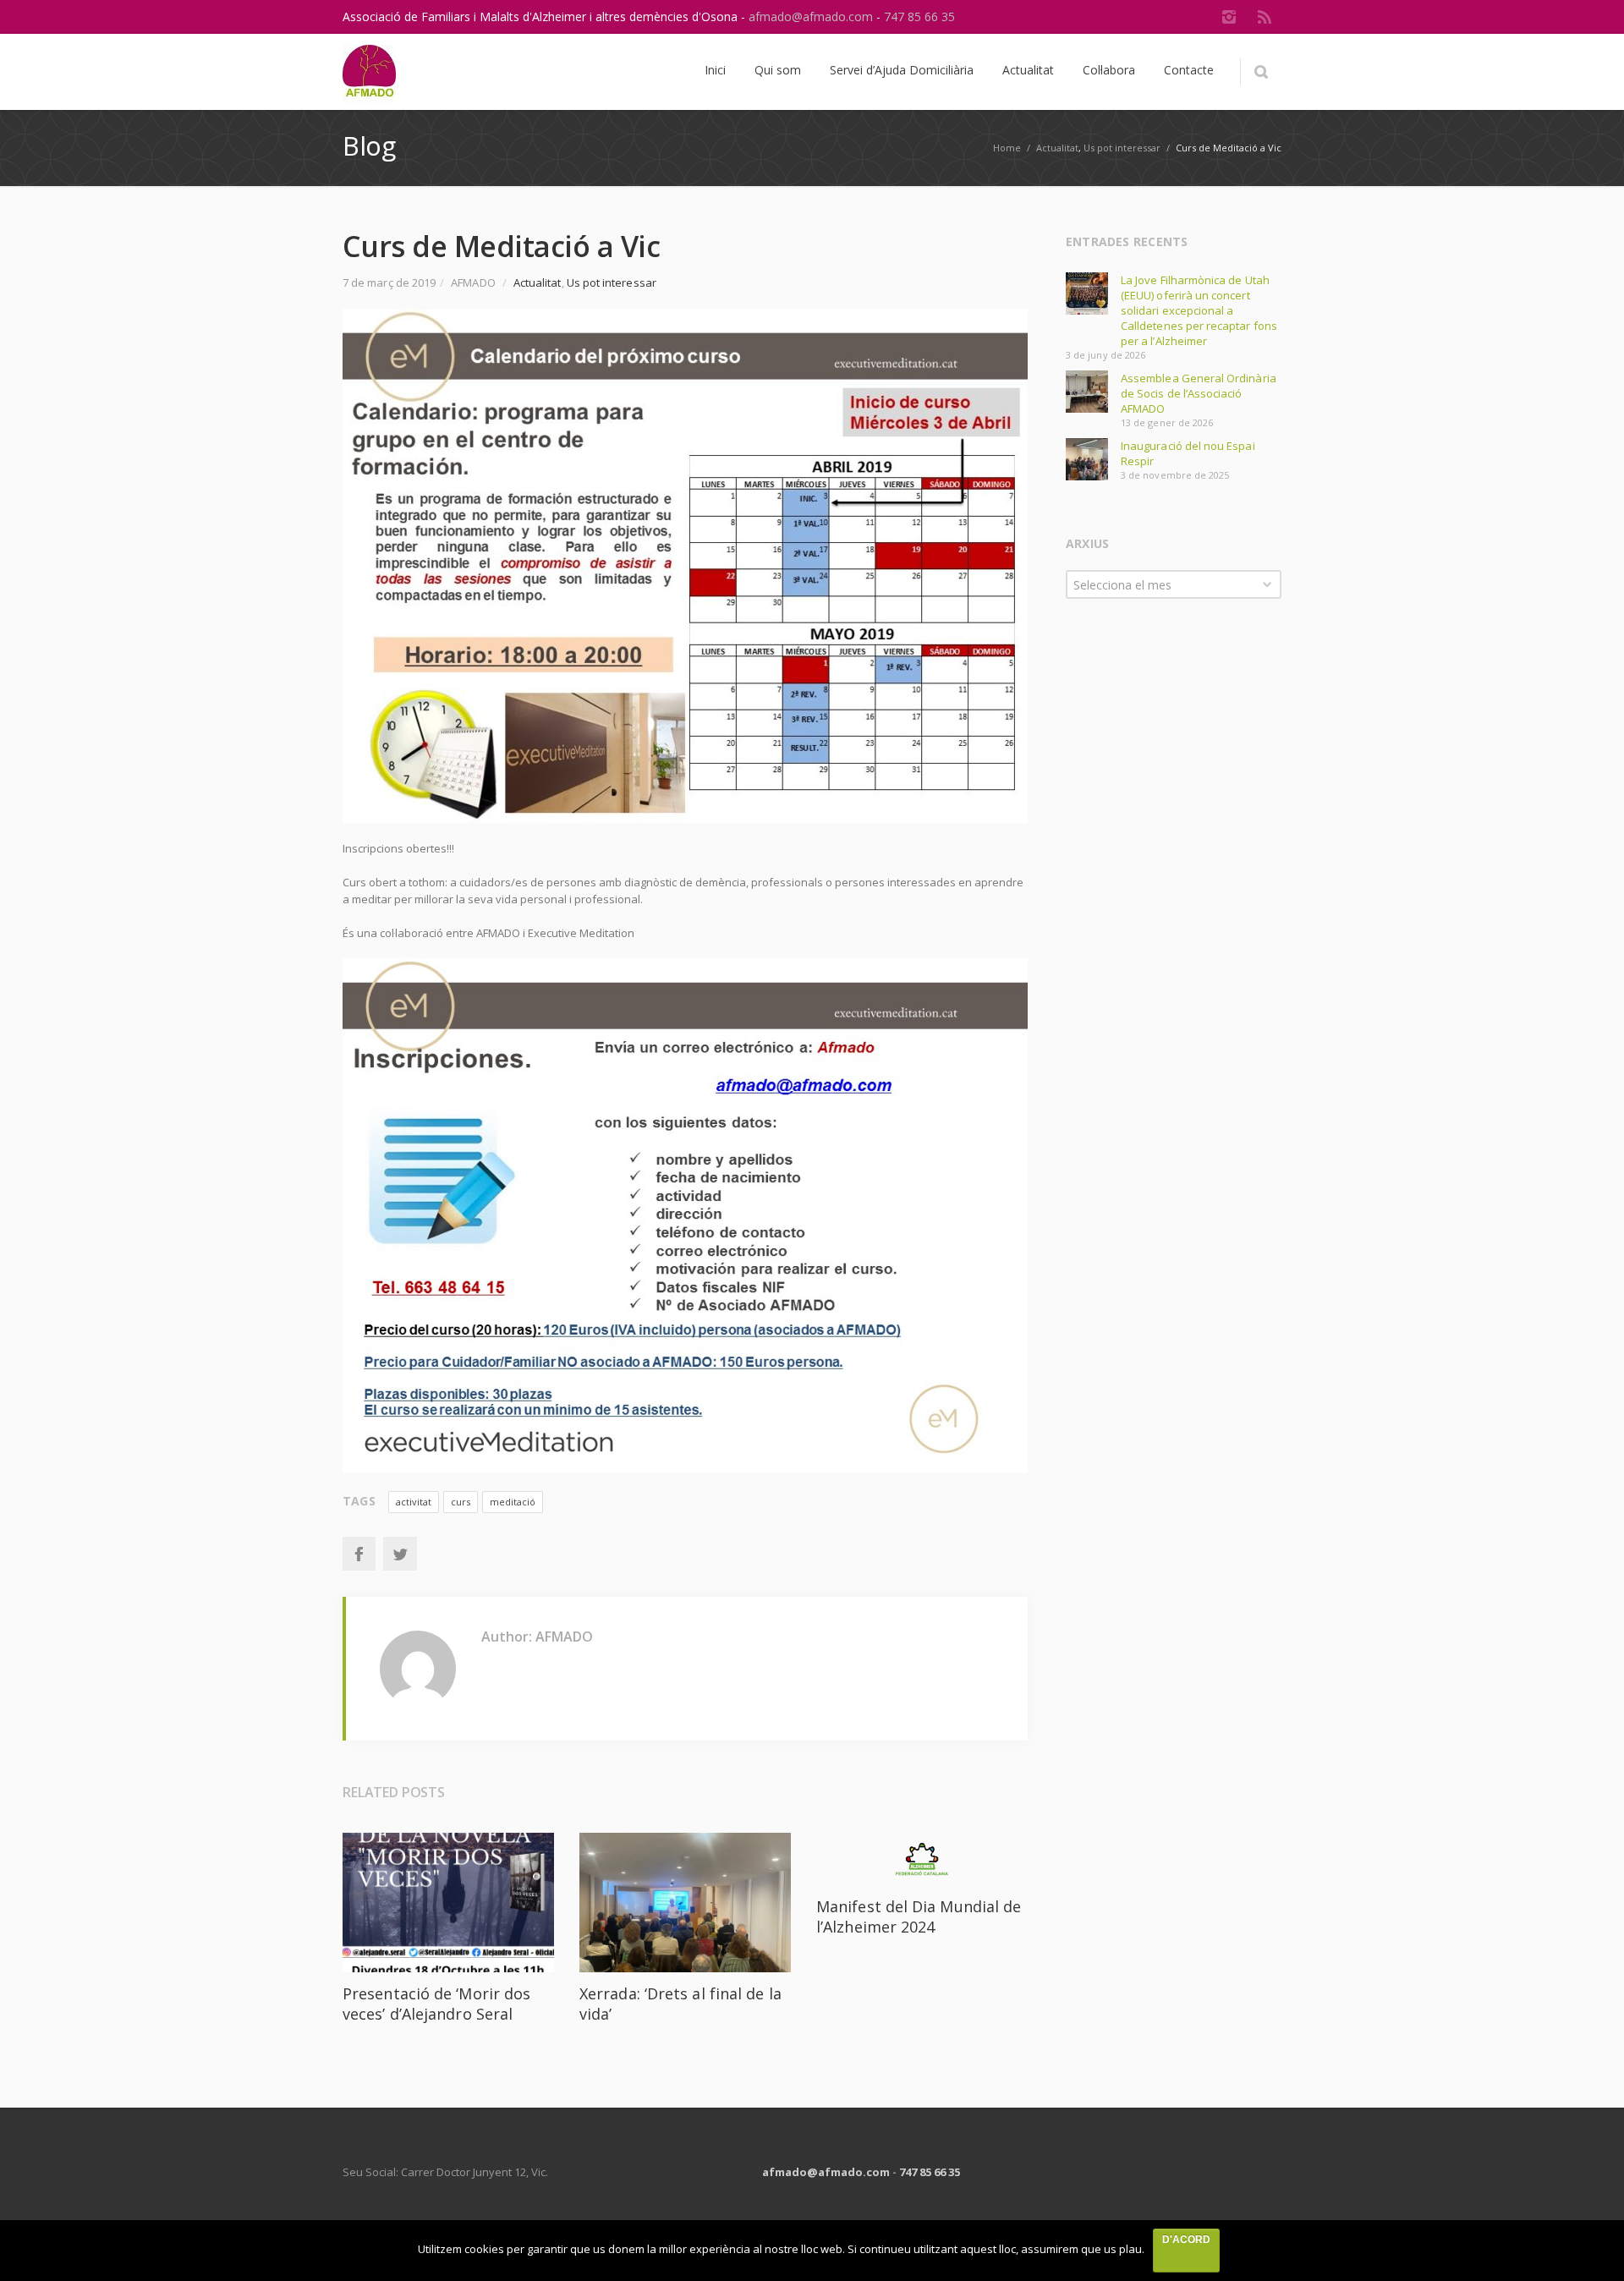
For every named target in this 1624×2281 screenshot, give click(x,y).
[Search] (1261, 72)
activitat (414, 1502)
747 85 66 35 (919, 16)
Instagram (1229, 17)
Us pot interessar (1122, 148)
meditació (513, 1502)
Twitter (400, 1554)
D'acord (1186, 2240)
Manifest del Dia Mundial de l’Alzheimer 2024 (919, 1916)
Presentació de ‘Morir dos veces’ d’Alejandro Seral (436, 2004)
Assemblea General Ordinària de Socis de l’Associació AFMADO (1199, 393)
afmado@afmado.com (812, 16)
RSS (1265, 17)
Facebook (359, 1554)
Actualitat (1057, 148)
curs (461, 1502)
